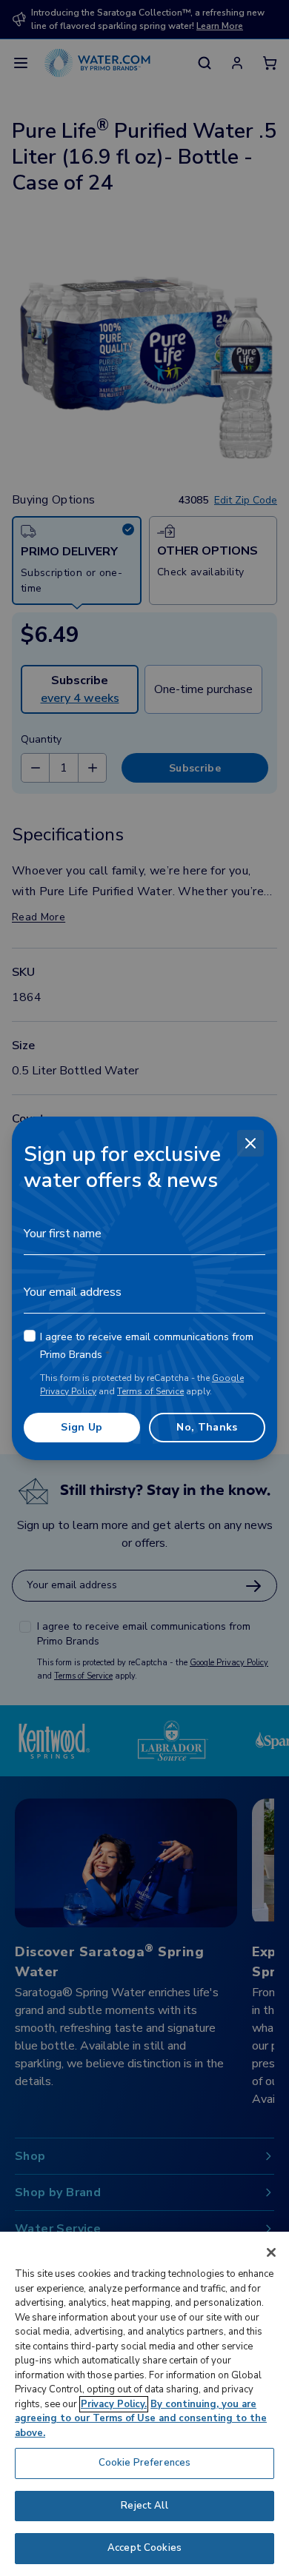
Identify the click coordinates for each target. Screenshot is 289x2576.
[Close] (250, 1143)
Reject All (144, 2506)
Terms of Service (150, 1391)
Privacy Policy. (114, 2404)
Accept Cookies (144, 2548)
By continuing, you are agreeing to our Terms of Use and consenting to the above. (141, 2419)
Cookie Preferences (144, 2463)
